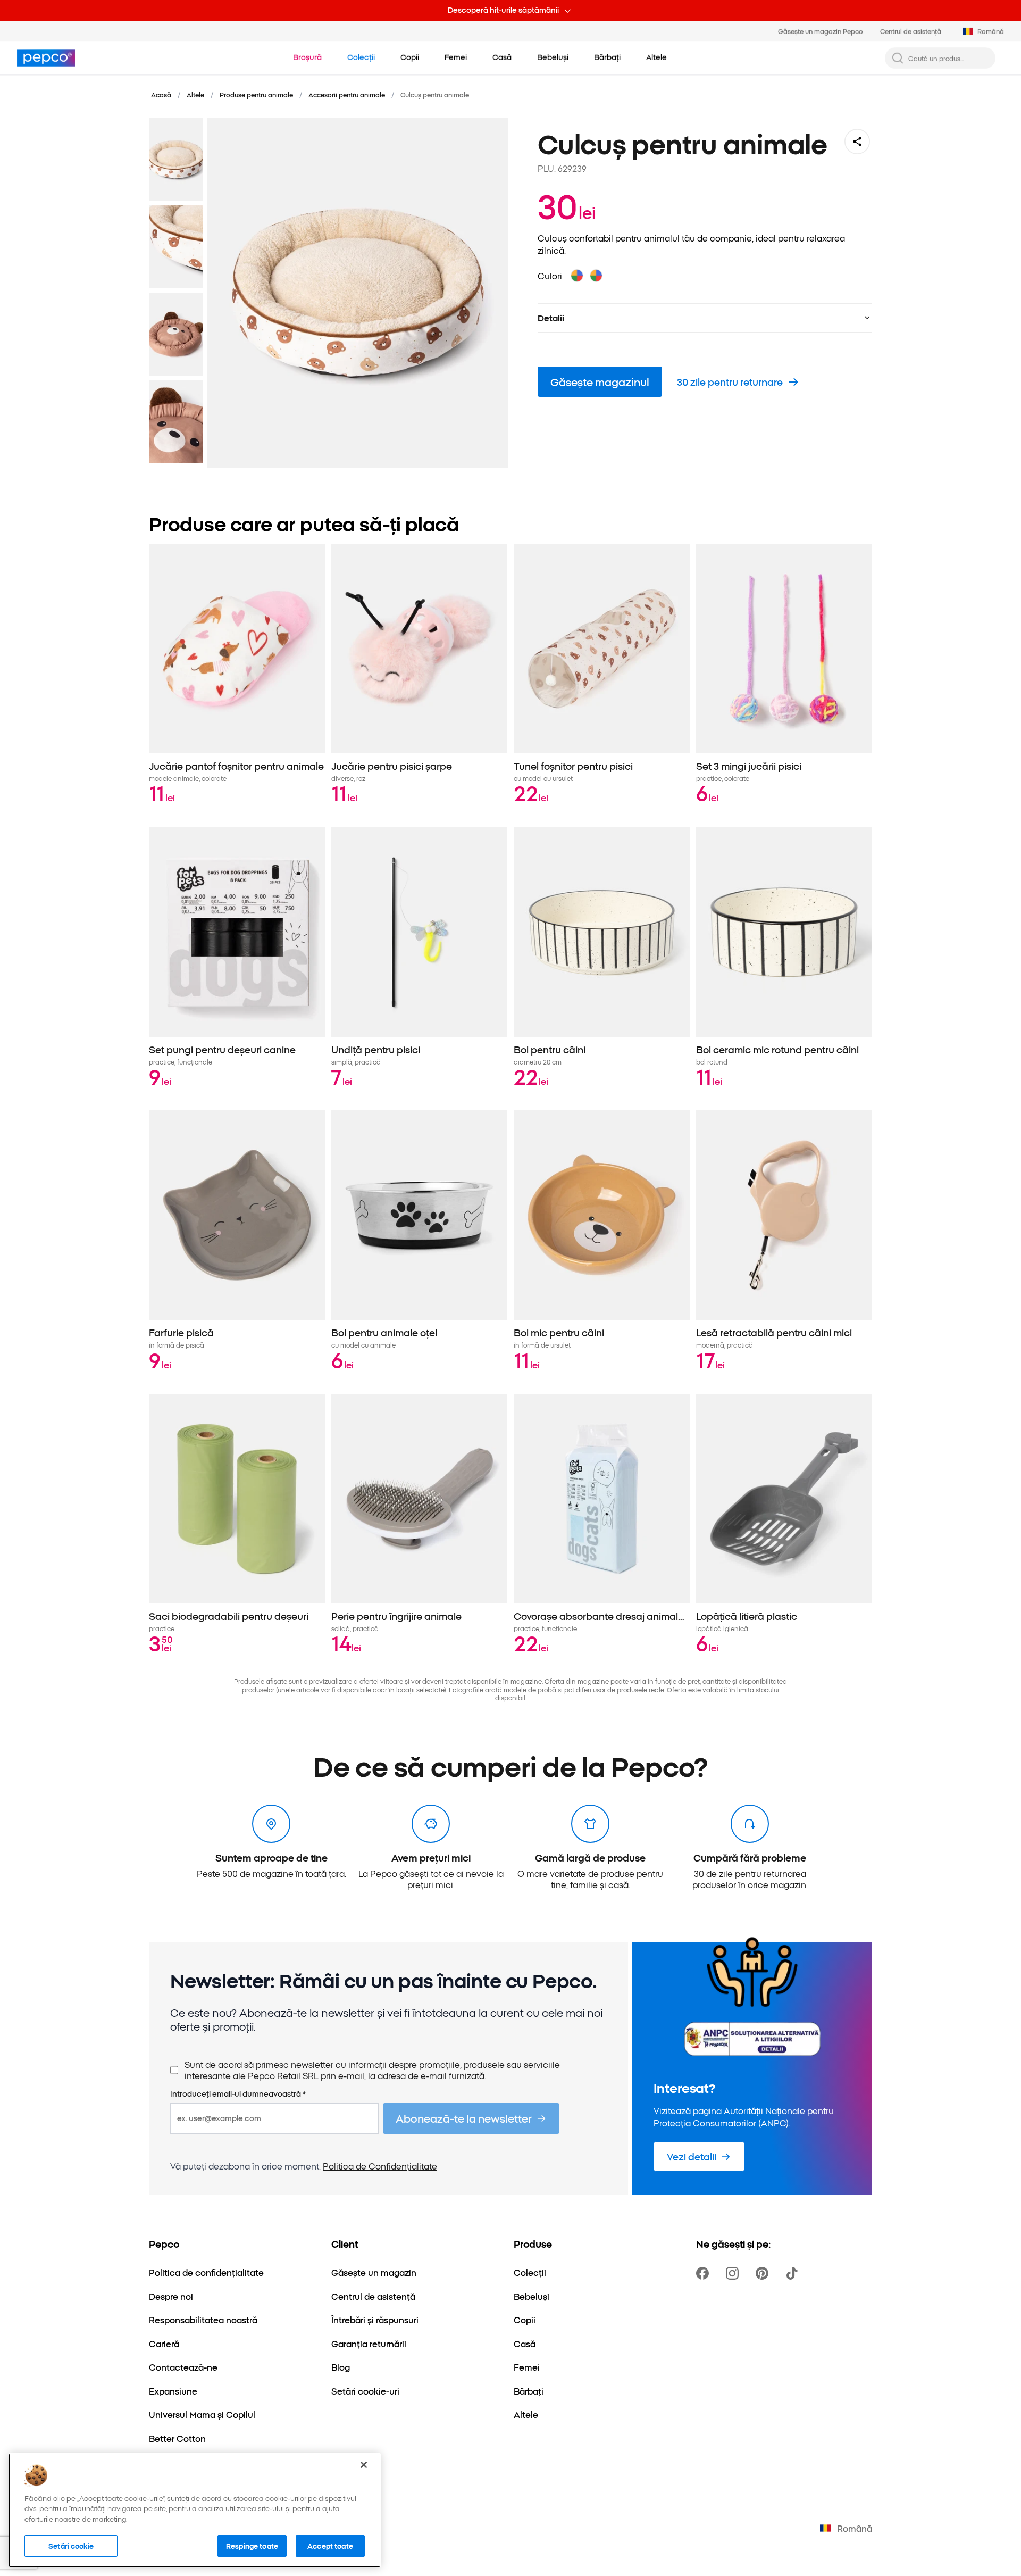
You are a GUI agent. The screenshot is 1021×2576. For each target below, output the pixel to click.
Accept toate (330, 2545)
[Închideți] (364, 2465)
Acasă (161, 94)
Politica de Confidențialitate (380, 2166)
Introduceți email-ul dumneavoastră (238, 2094)
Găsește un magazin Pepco (821, 31)
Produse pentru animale (256, 94)
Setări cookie (71, 2545)
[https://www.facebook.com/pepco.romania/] (705, 2273)
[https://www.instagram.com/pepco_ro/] (734, 2273)
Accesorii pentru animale (347, 94)
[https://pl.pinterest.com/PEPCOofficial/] (764, 2273)
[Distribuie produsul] (857, 142)
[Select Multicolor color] (577, 276)
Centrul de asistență (911, 31)
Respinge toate (252, 2545)
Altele (195, 94)
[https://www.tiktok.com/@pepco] (794, 2273)
